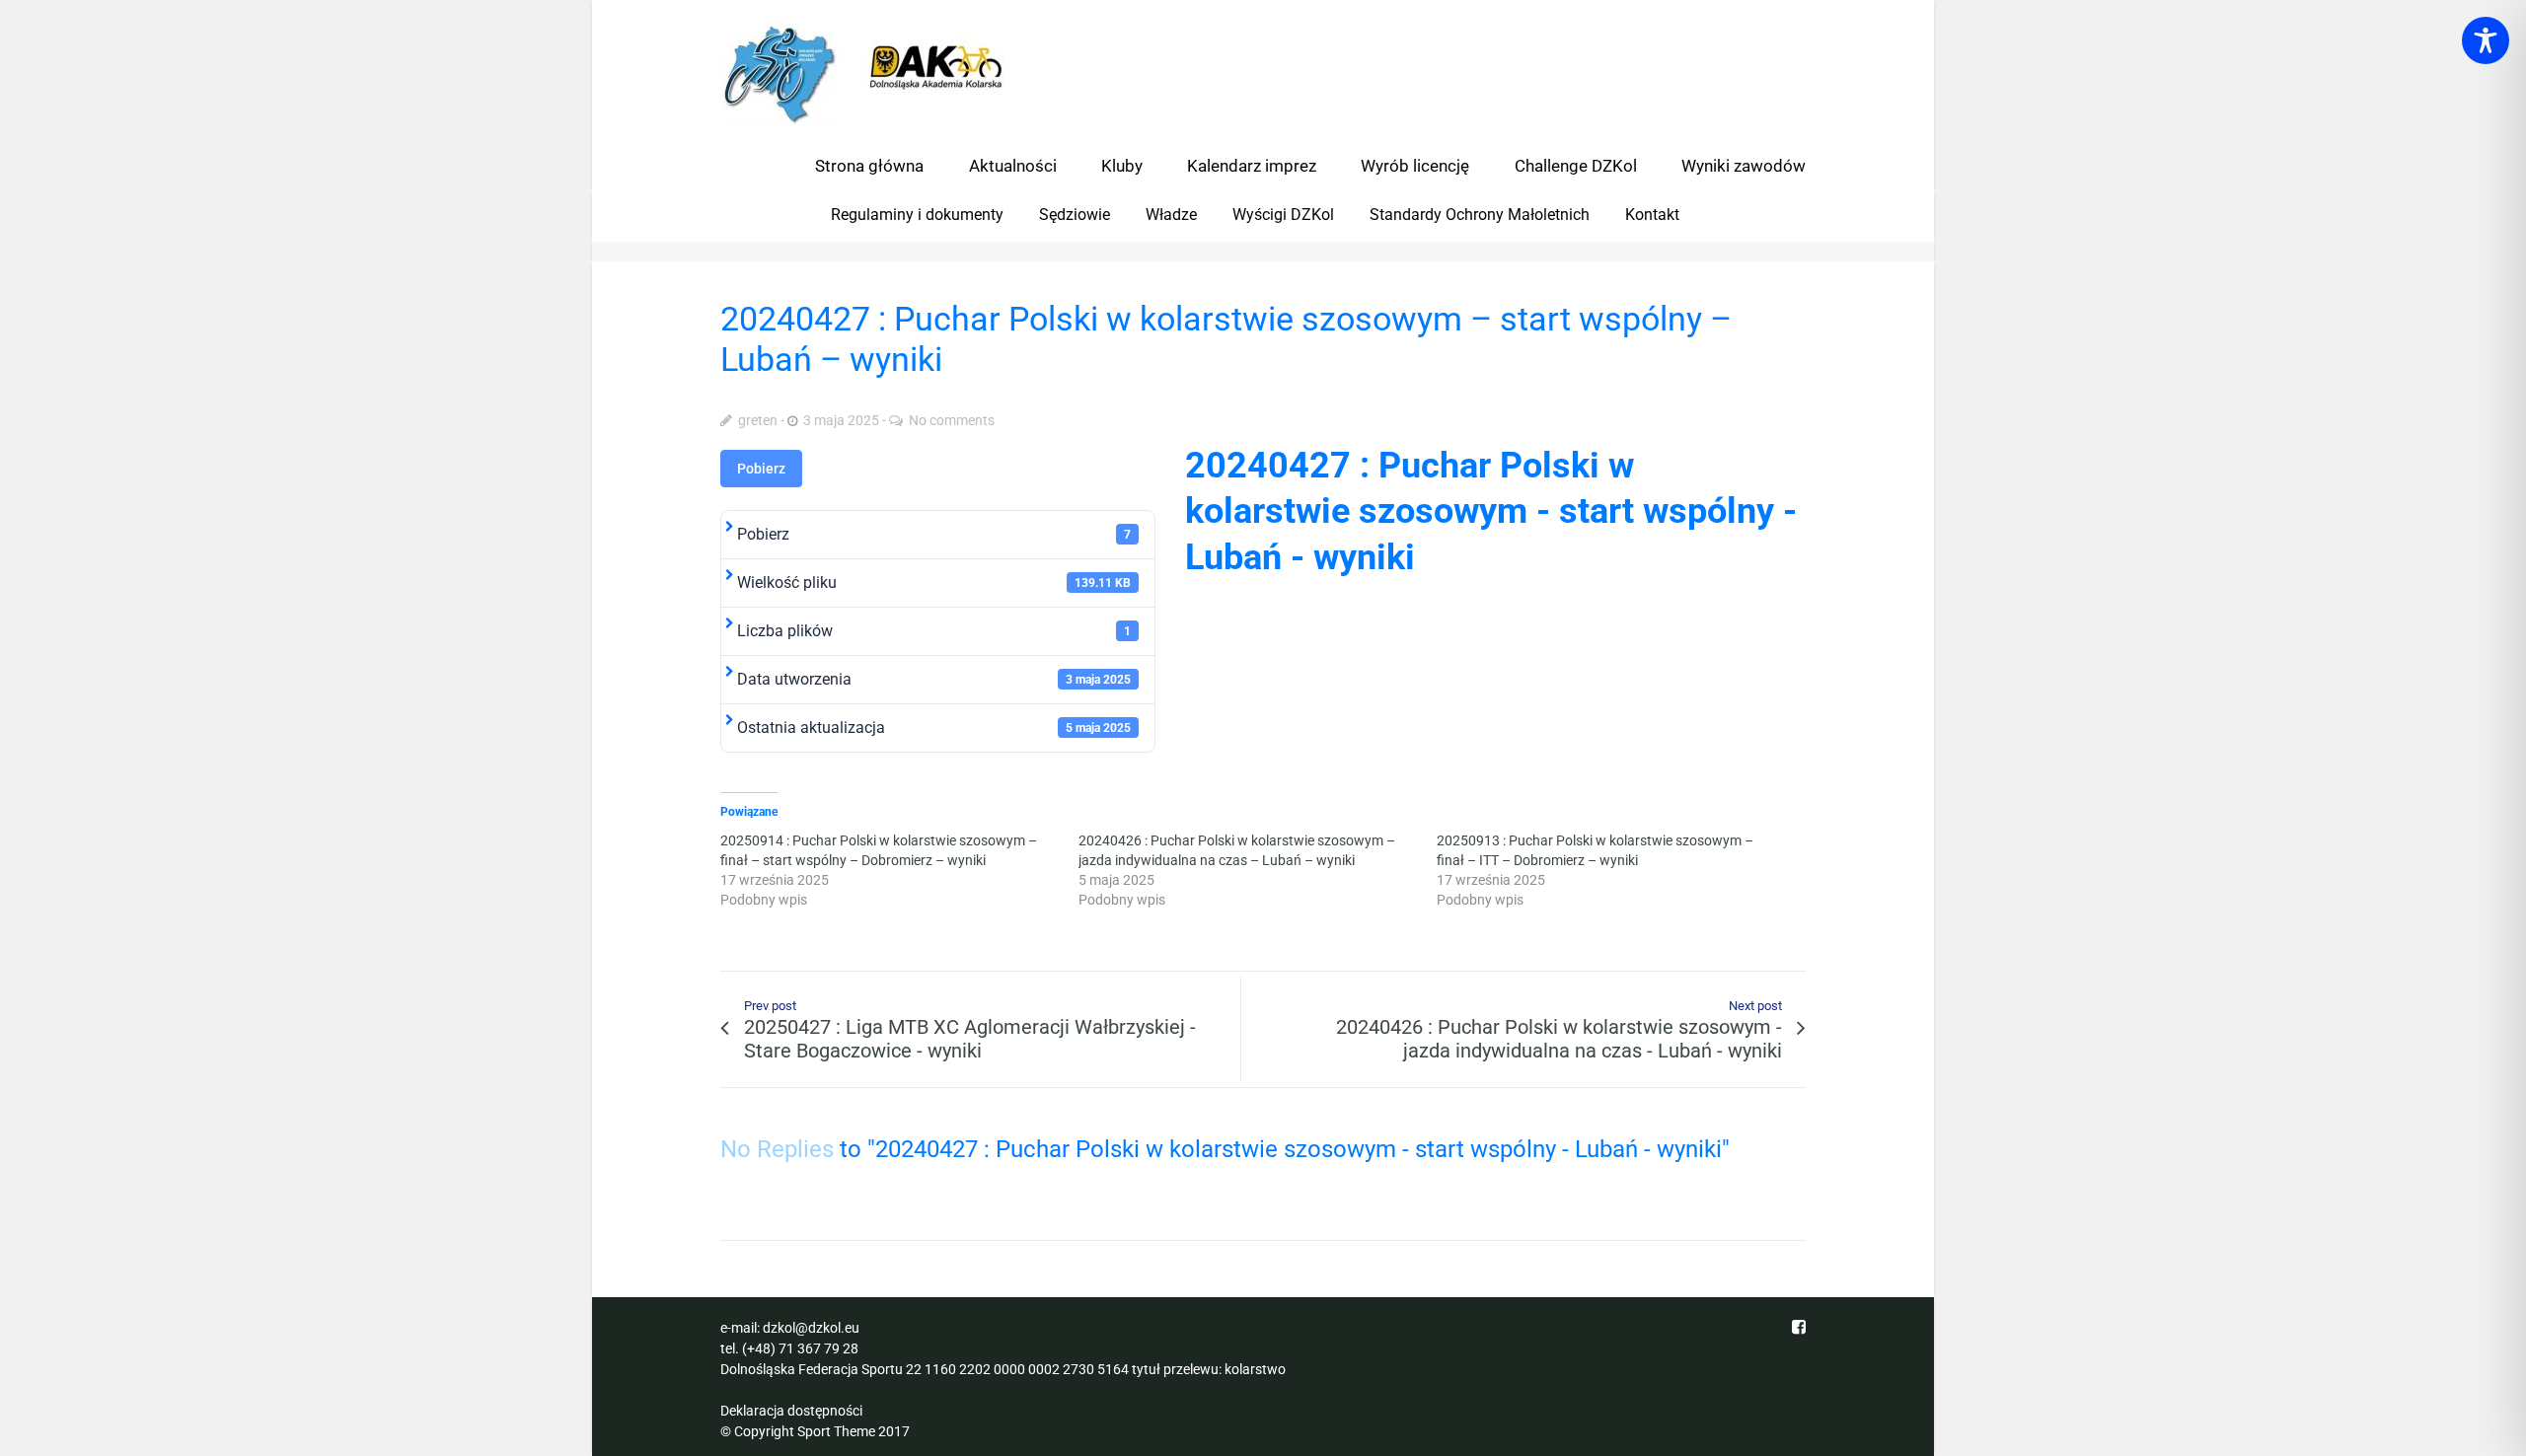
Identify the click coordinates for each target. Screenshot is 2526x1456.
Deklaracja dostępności (791, 1411)
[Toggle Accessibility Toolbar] (2486, 40)
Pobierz (761, 469)
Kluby (1122, 166)
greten (758, 420)
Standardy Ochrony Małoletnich (1480, 215)
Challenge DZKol (1576, 166)
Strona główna (869, 166)
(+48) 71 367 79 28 (800, 1348)
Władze (1171, 215)
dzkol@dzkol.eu (811, 1328)
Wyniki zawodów (1744, 166)
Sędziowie (1075, 215)
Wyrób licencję (1415, 166)
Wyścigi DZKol (1283, 215)
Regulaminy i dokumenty (917, 215)
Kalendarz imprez (1252, 166)
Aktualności (1013, 166)
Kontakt (1652, 215)
